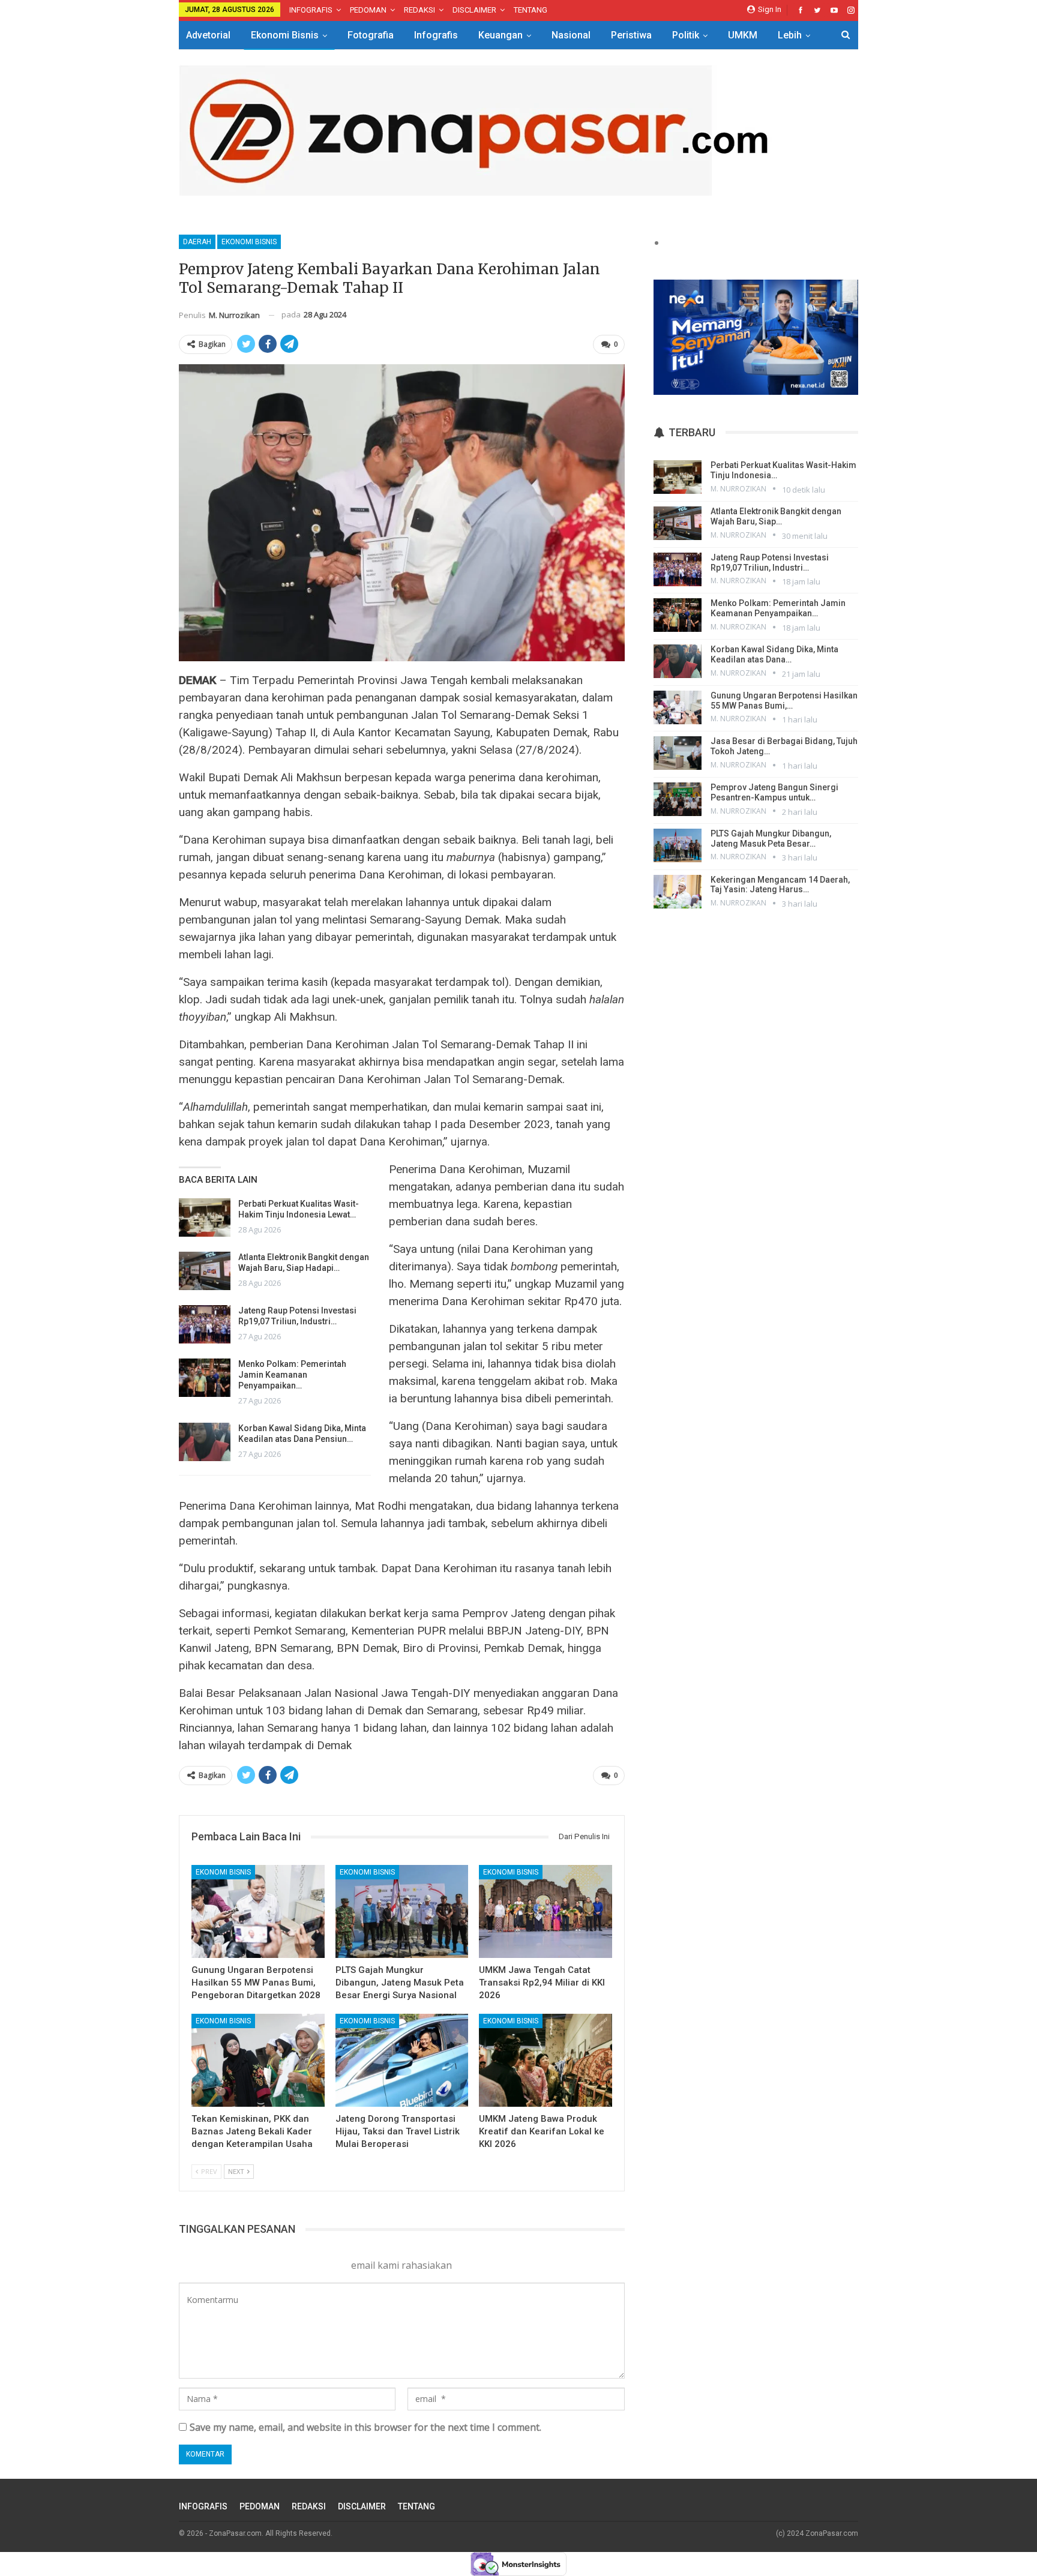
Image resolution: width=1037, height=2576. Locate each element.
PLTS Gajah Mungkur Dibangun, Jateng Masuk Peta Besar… (771, 839)
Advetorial (208, 35)
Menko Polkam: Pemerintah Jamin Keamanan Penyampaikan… (292, 1375)
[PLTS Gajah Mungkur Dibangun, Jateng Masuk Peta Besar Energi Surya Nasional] (402, 1911)
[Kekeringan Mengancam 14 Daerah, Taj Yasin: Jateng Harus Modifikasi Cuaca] (678, 892)
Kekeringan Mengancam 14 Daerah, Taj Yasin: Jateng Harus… (780, 885)
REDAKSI (419, 10)
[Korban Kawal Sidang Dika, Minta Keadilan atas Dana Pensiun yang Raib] (205, 1442)
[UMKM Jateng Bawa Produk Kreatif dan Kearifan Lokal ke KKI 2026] (546, 2060)
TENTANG (531, 10)
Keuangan (500, 35)
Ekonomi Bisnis (285, 35)
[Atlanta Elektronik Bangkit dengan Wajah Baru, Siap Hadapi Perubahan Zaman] (205, 1271)
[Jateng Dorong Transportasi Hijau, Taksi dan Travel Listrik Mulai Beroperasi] (402, 2060)
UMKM (743, 35)
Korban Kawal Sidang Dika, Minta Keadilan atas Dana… (774, 654)
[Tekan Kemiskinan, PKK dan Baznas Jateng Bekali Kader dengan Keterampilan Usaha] (258, 2060)
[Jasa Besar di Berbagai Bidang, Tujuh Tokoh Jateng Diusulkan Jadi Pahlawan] (678, 753)
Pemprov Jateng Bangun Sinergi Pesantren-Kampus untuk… (774, 792)
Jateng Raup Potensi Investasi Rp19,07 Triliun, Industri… (770, 563)
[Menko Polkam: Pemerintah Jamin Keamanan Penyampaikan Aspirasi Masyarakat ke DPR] (205, 1378)
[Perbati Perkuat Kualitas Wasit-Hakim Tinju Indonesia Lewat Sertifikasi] (205, 1217)
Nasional (571, 35)
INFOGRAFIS (311, 10)
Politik (686, 35)
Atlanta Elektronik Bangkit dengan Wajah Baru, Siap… (776, 516)
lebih (790, 35)
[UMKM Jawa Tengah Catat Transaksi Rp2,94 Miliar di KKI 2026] (546, 1911)
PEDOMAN (368, 10)
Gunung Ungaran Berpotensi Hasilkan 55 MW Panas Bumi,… (784, 701)
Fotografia (371, 35)
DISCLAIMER (474, 10)
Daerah (197, 242)
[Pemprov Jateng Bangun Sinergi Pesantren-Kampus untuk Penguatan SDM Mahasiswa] (678, 799)
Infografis (436, 35)
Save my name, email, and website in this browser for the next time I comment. (365, 2427)
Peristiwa (631, 35)
